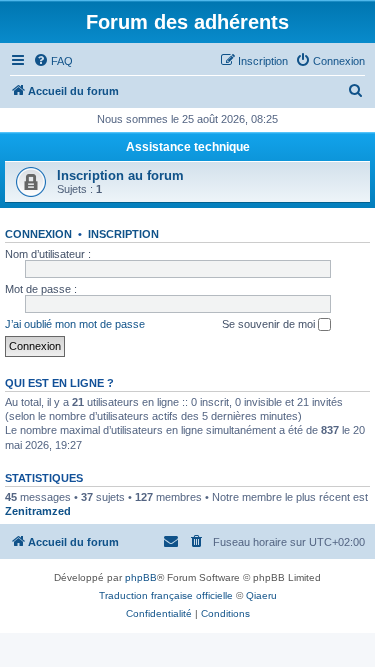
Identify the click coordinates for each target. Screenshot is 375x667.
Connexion (38, 234)
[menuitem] (53, 61)
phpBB (141, 577)
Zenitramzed (38, 511)
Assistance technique (188, 147)
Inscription (123, 234)
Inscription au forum (120, 175)
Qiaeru (261, 595)
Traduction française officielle (166, 595)
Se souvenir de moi (270, 324)
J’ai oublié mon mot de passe (75, 324)
